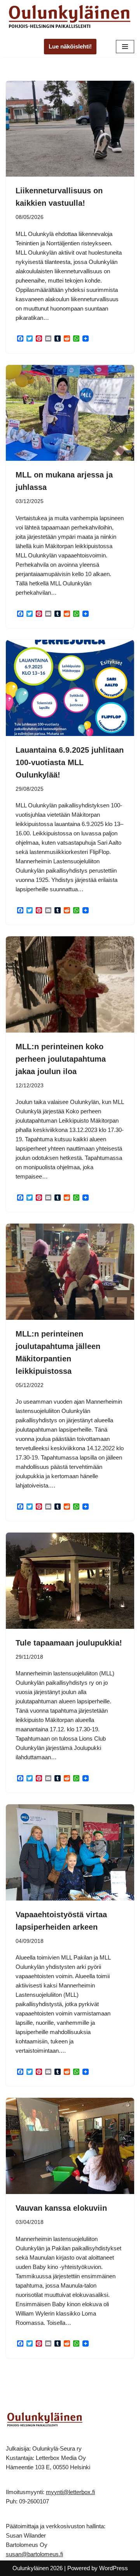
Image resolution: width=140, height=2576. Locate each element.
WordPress (114, 2568)
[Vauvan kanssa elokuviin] (70, 2146)
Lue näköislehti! (70, 46)
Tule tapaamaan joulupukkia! (69, 1643)
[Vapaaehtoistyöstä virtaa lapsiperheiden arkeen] (70, 1852)
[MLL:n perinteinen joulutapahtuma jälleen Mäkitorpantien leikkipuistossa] (70, 1272)
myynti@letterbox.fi (70, 2492)
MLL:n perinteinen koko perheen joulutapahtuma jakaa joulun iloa (61, 1059)
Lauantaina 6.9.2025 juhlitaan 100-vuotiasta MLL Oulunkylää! (70, 762)
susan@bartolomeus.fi (34, 2554)
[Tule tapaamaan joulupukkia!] (70, 1581)
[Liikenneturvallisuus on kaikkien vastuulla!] (70, 129)
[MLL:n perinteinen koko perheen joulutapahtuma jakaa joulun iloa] (70, 984)
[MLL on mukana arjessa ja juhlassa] (70, 413)
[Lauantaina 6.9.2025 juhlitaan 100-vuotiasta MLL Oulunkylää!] (70, 688)
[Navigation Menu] (125, 47)
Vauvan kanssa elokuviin (61, 2208)
